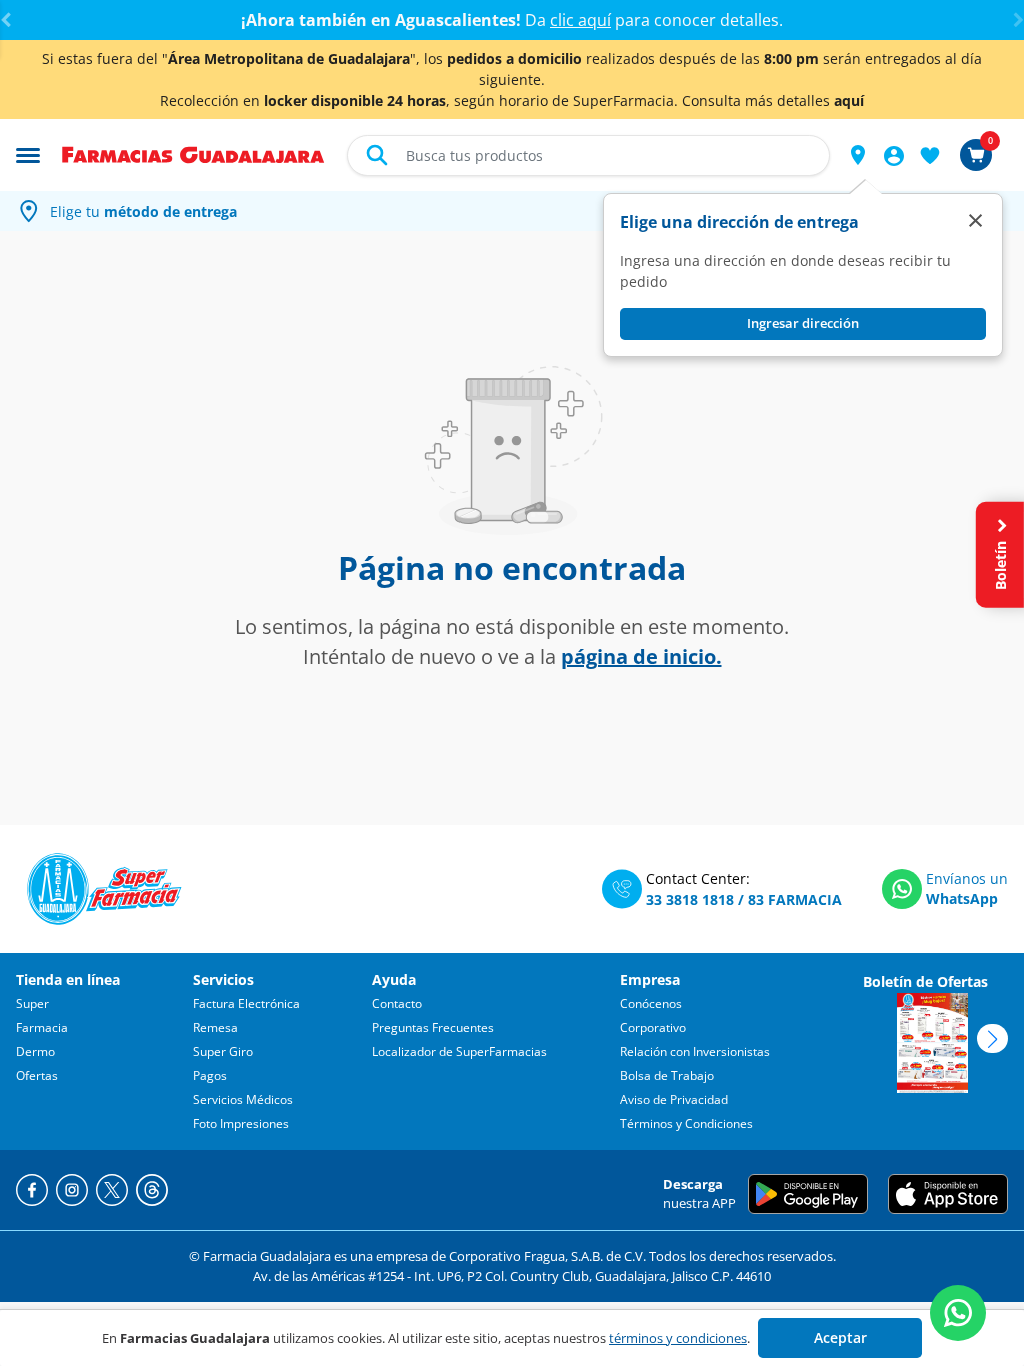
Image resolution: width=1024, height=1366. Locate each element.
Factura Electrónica (246, 1003)
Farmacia (42, 1027)
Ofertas (37, 1075)
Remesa (215, 1027)
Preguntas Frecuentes (433, 1027)
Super (32, 1003)
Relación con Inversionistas (695, 1051)
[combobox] (588, 155)
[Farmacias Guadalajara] (193, 153)
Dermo (35, 1051)
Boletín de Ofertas (925, 981)
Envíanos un (967, 878)
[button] (858, 155)
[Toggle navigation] (28, 154)
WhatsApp (962, 898)
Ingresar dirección (803, 323)
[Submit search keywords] (377, 155)
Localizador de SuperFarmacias (459, 1051)
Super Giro (223, 1051)
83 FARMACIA (795, 899)
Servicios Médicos (243, 1099)
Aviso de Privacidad (674, 1099)
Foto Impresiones (241, 1123)
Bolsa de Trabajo (667, 1075)
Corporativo (653, 1027)
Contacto (397, 1003)
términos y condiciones (678, 1338)
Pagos (210, 1075)
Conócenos (651, 1003)
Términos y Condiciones (686, 1123)
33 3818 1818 (690, 899)
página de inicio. (641, 656)
